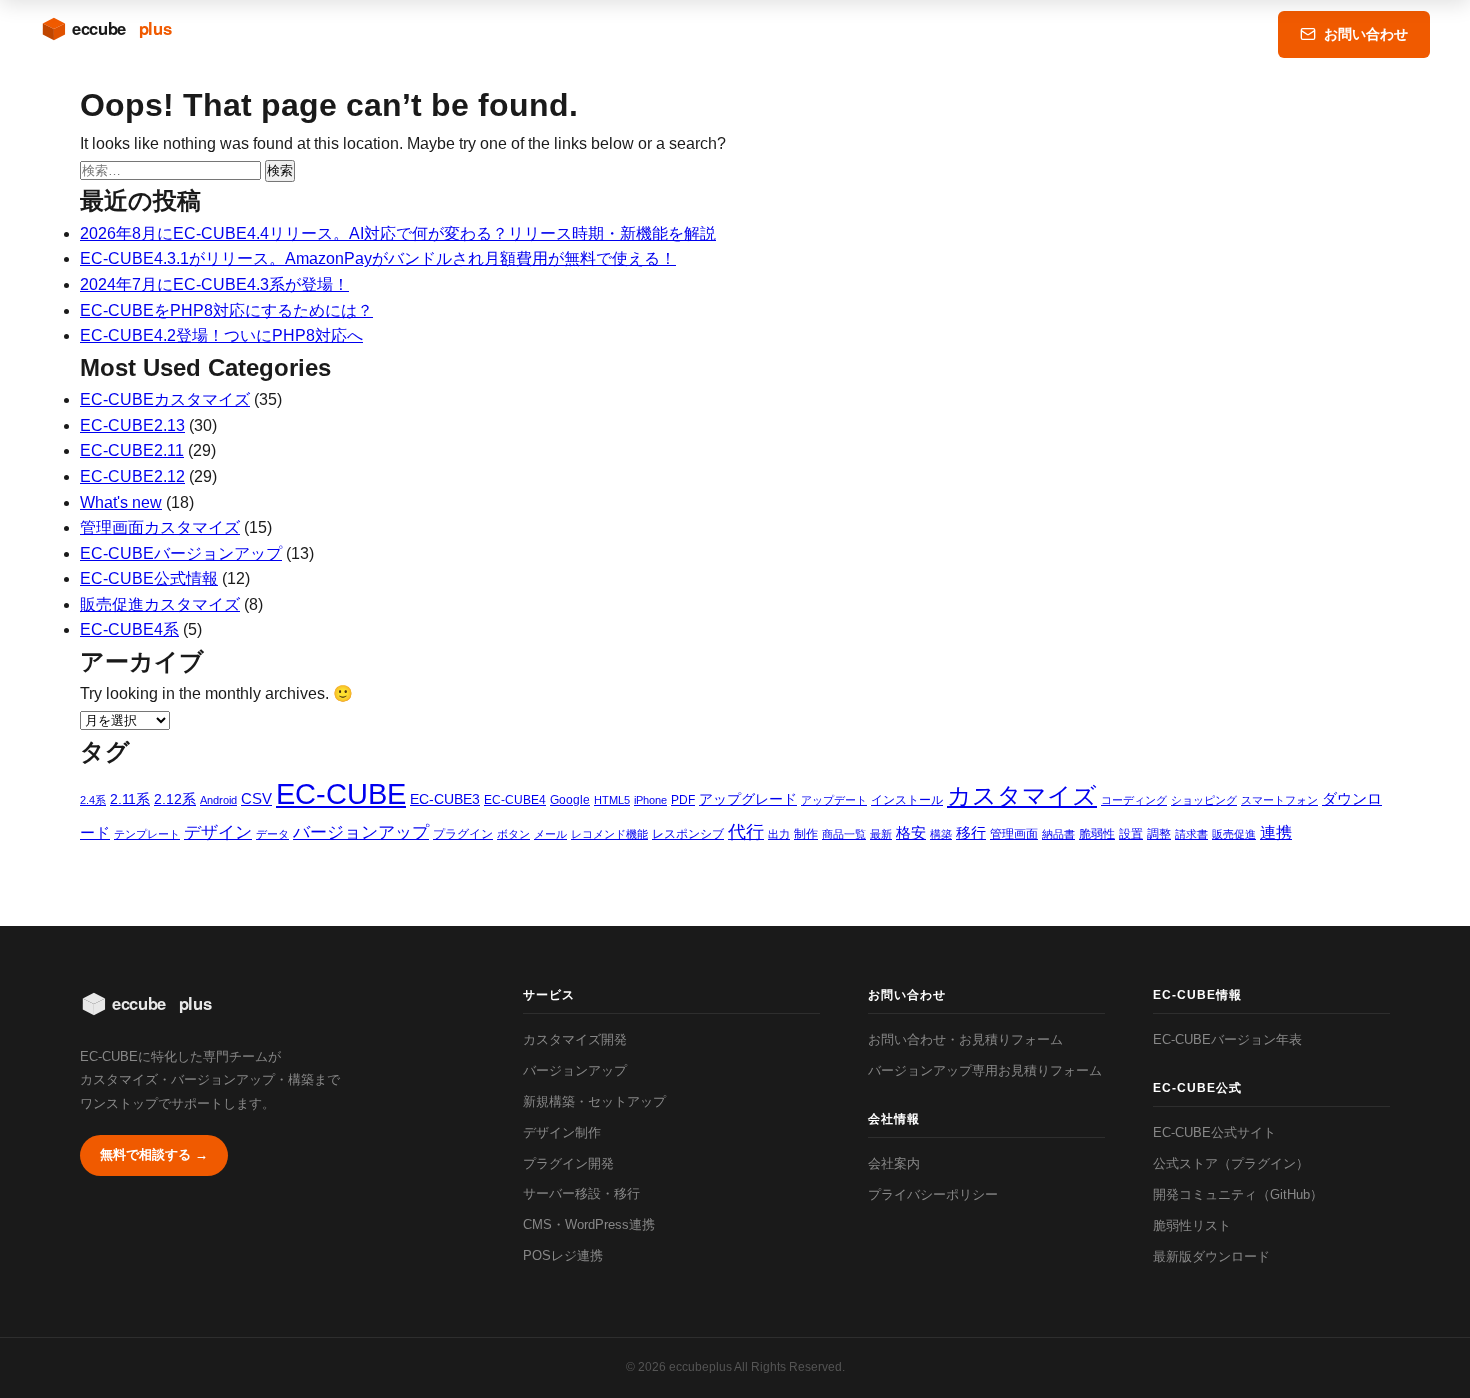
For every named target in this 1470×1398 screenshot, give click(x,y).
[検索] (1229, 34)
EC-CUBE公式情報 (149, 578)
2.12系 (175, 799)
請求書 (1191, 834)
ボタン (513, 834)
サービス (841, 34)
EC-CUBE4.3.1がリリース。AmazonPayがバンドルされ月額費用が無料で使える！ (378, 258)
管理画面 (1014, 834)
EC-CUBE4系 (129, 629)
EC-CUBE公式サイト (1214, 1132)
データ (272, 834)
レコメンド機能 (609, 834)
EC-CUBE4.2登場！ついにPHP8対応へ (221, 335)
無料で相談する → (154, 1154)
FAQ (1152, 34)
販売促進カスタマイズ (160, 604)
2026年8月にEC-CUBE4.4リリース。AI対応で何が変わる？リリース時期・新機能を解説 (398, 233)
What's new (121, 502)
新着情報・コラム (962, 34)
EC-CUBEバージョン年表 (1227, 1039)
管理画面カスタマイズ (160, 527)
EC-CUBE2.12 (132, 476)
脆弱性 (1097, 834)
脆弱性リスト (1192, 1225)
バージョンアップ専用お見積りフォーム (985, 1070)
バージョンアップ (361, 832)
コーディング (1134, 800)
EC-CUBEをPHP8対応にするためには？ (226, 310)
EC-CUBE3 (445, 799)
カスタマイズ (1022, 796)
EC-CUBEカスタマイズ (165, 399)
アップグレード (748, 799)
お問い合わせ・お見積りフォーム (965, 1039)
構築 (941, 834)
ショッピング (1204, 800)
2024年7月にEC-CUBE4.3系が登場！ (214, 284)
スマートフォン (1279, 800)
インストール (907, 800)
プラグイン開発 (568, 1163)
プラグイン (463, 834)
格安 (911, 832)
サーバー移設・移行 (581, 1193)
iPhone (650, 800)
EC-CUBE (341, 793)
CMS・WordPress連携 (589, 1224)
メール (550, 834)
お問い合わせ (1366, 34)
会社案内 (894, 1163)
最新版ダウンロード (1211, 1256)
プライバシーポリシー (933, 1194)
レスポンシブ (688, 834)
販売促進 (1234, 834)
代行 (746, 832)
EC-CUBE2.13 (132, 425)
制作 (806, 834)
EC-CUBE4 (515, 800)
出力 (779, 834)
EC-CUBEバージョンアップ (181, 553)
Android (218, 800)
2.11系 (130, 799)
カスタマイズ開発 (575, 1039)
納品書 (1058, 834)
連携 (1276, 832)
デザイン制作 (562, 1132)
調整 (1159, 834)
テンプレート (147, 834)
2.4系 (93, 800)
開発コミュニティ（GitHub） (1238, 1194)
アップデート (834, 800)
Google (570, 800)
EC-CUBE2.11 (132, 450)
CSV (256, 798)
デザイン (218, 832)
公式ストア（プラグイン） (1231, 1163)
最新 (881, 834)
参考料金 (1078, 34)
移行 (971, 832)
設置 (1131, 834)
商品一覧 (844, 834)
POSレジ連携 (563, 1255)
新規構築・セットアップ (594, 1101)
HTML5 (612, 800)
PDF (683, 800)
